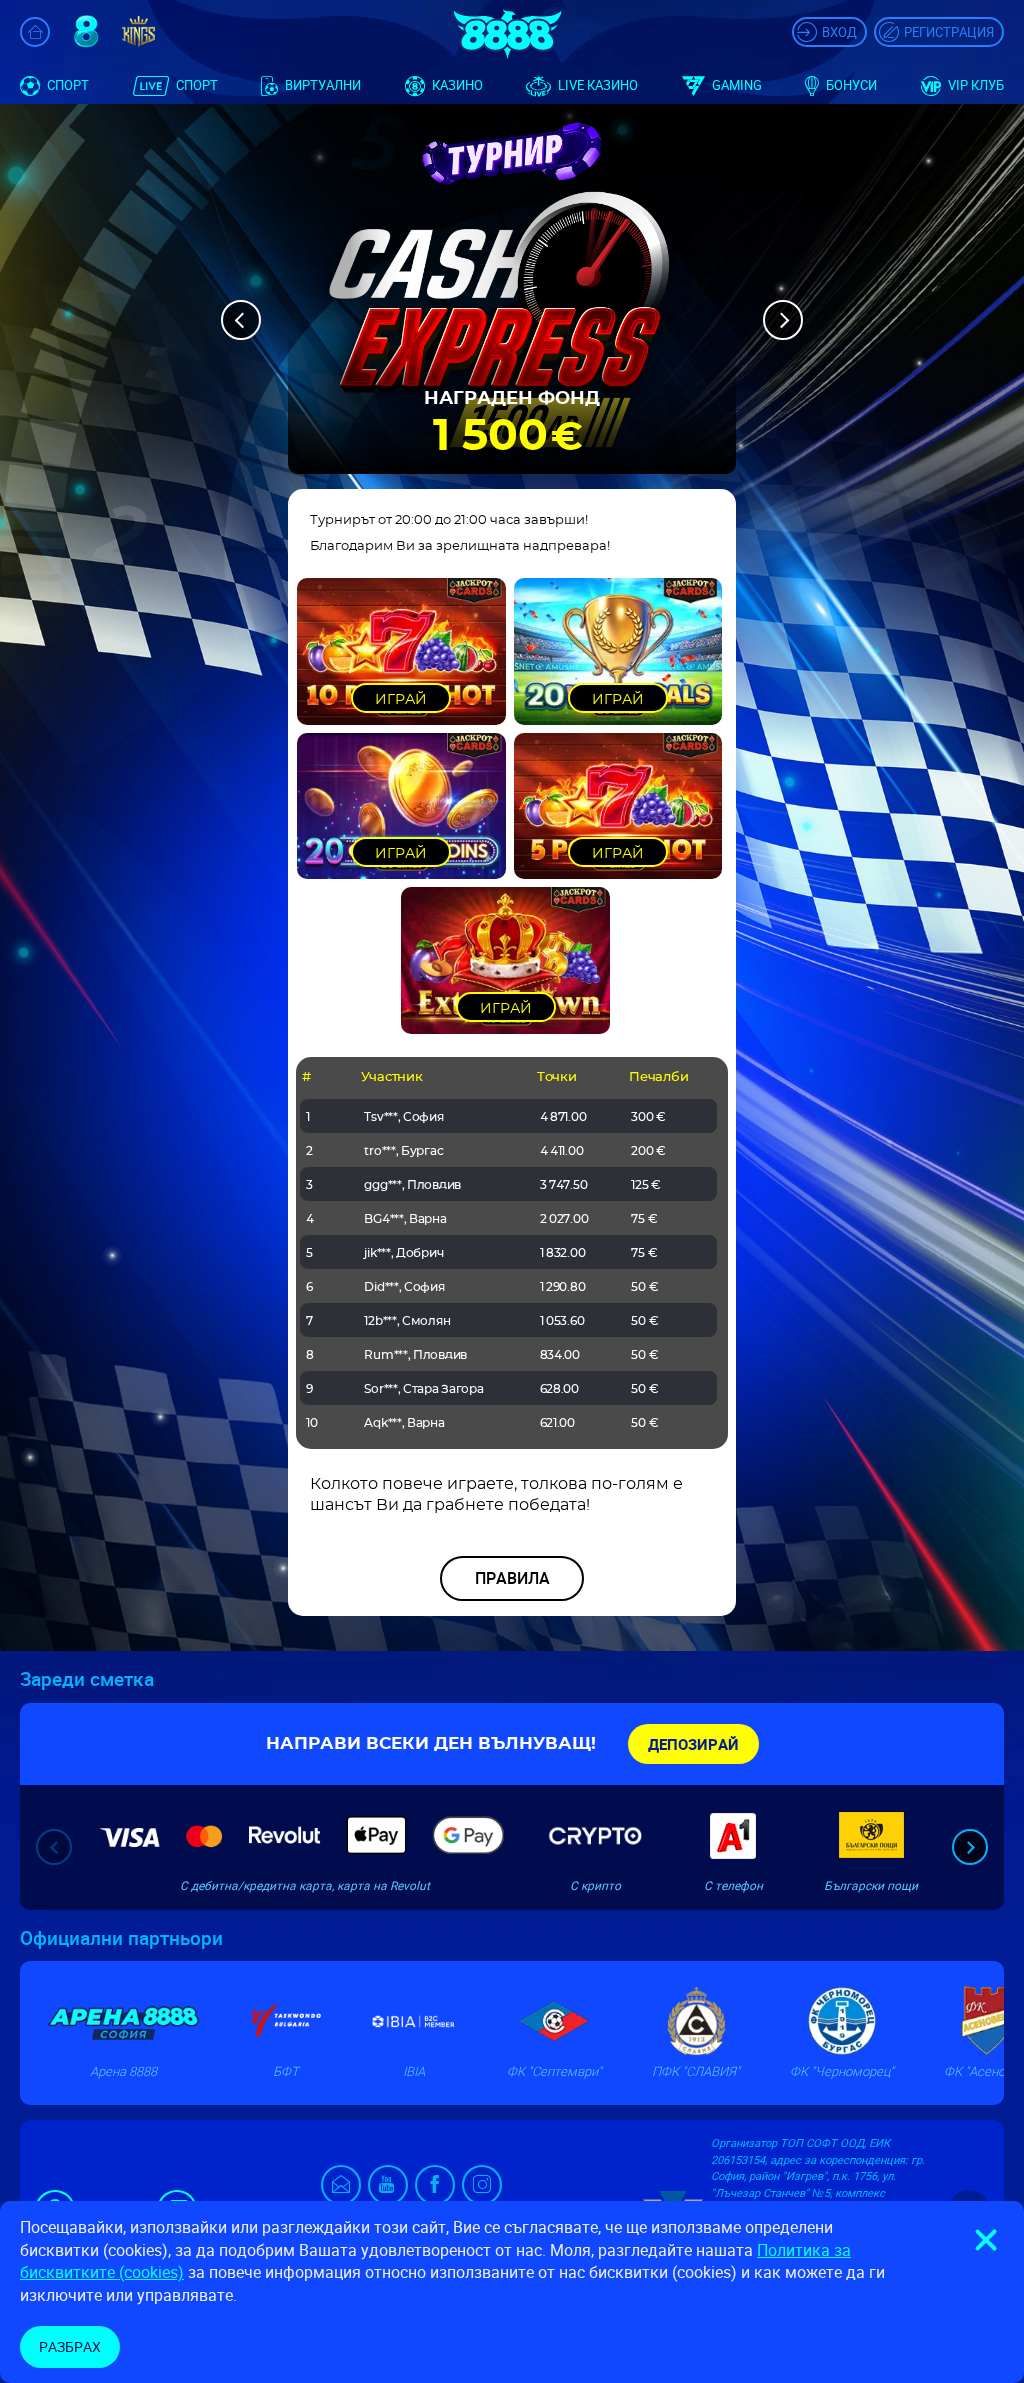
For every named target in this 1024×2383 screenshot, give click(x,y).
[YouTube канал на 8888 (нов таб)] (388, 2185)
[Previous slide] (54, 1847)
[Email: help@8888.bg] (344, 2190)
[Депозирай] (693, 1744)
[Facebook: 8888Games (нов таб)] (435, 2185)
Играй (401, 700)
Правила (512, 1578)
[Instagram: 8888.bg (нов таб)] (482, 2185)
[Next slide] (970, 1847)
